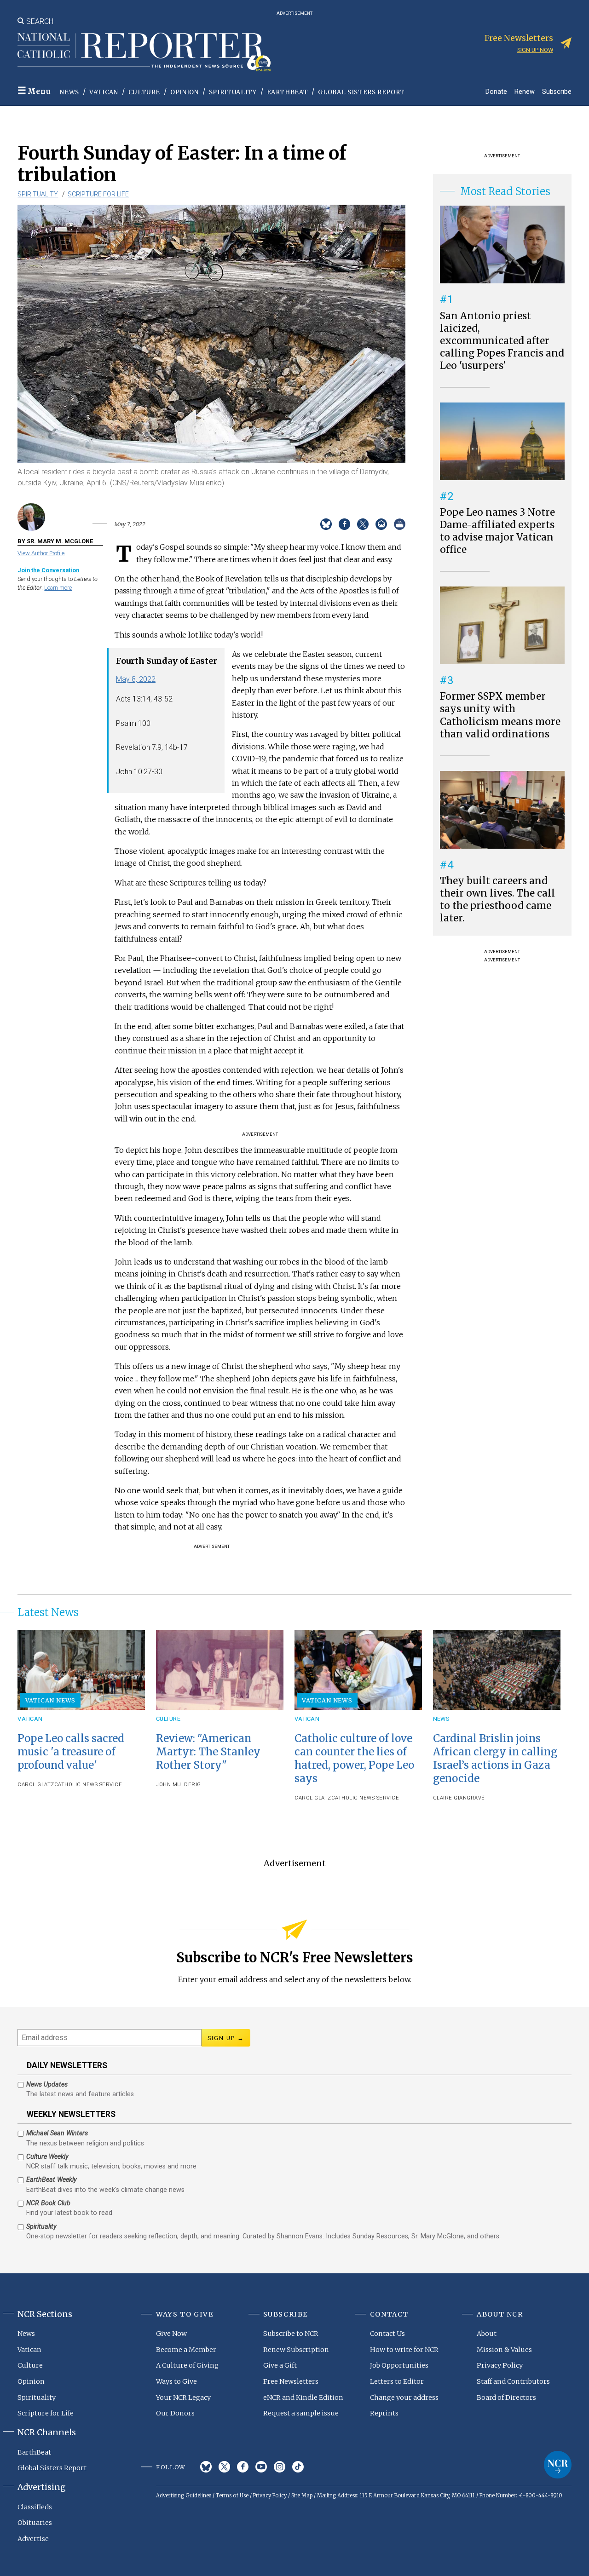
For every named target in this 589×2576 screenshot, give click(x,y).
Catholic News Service (88, 1785)
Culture (144, 92)
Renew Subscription (296, 2350)
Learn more (58, 588)
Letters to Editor (397, 2381)
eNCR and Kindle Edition (303, 2398)
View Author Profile (41, 553)
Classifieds (35, 2507)
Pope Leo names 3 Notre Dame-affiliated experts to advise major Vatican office (497, 531)
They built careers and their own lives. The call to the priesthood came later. (497, 900)
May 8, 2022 (136, 679)
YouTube (261, 2467)
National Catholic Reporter (558, 2465)
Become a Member (186, 2350)
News (69, 92)
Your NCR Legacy (183, 2398)
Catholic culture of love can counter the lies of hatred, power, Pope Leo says (354, 1758)
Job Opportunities (399, 2365)
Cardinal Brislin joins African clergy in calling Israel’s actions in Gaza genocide (495, 1758)
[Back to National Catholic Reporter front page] (144, 52)
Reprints (384, 2413)
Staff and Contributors (513, 2381)
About (487, 2334)
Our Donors (175, 2413)
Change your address (404, 2398)
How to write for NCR (404, 2350)
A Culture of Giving (187, 2365)
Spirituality (233, 92)
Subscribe (557, 91)
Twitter (224, 2467)
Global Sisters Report (361, 92)
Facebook (243, 2467)
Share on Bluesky (326, 524)
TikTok (298, 2467)
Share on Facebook (344, 524)
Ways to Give (176, 2381)
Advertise (33, 2539)
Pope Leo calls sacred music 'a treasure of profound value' (71, 1752)
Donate (496, 91)
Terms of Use (232, 2495)
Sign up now (535, 50)
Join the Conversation (48, 570)
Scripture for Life (98, 194)
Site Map (302, 2495)
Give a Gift (280, 2365)
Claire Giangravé (459, 1798)
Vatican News (51, 1700)
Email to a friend (381, 524)
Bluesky (206, 2467)
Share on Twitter (363, 524)
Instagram (280, 2467)
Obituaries (35, 2523)
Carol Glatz (36, 1785)
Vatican (104, 92)
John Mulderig (179, 1785)
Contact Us (387, 2334)
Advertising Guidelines (184, 2495)
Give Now (171, 2334)
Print (400, 524)
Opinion (185, 92)
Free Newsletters (291, 2381)
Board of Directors (506, 2398)
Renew (525, 91)
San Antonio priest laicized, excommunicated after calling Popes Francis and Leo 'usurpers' (502, 341)
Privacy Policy (500, 2365)
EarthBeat (288, 92)
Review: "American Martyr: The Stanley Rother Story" (208, 1752)
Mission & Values (504, 2350)
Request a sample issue (301, 2413)
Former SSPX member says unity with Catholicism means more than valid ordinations (500, 715)
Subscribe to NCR (291, 2334)
